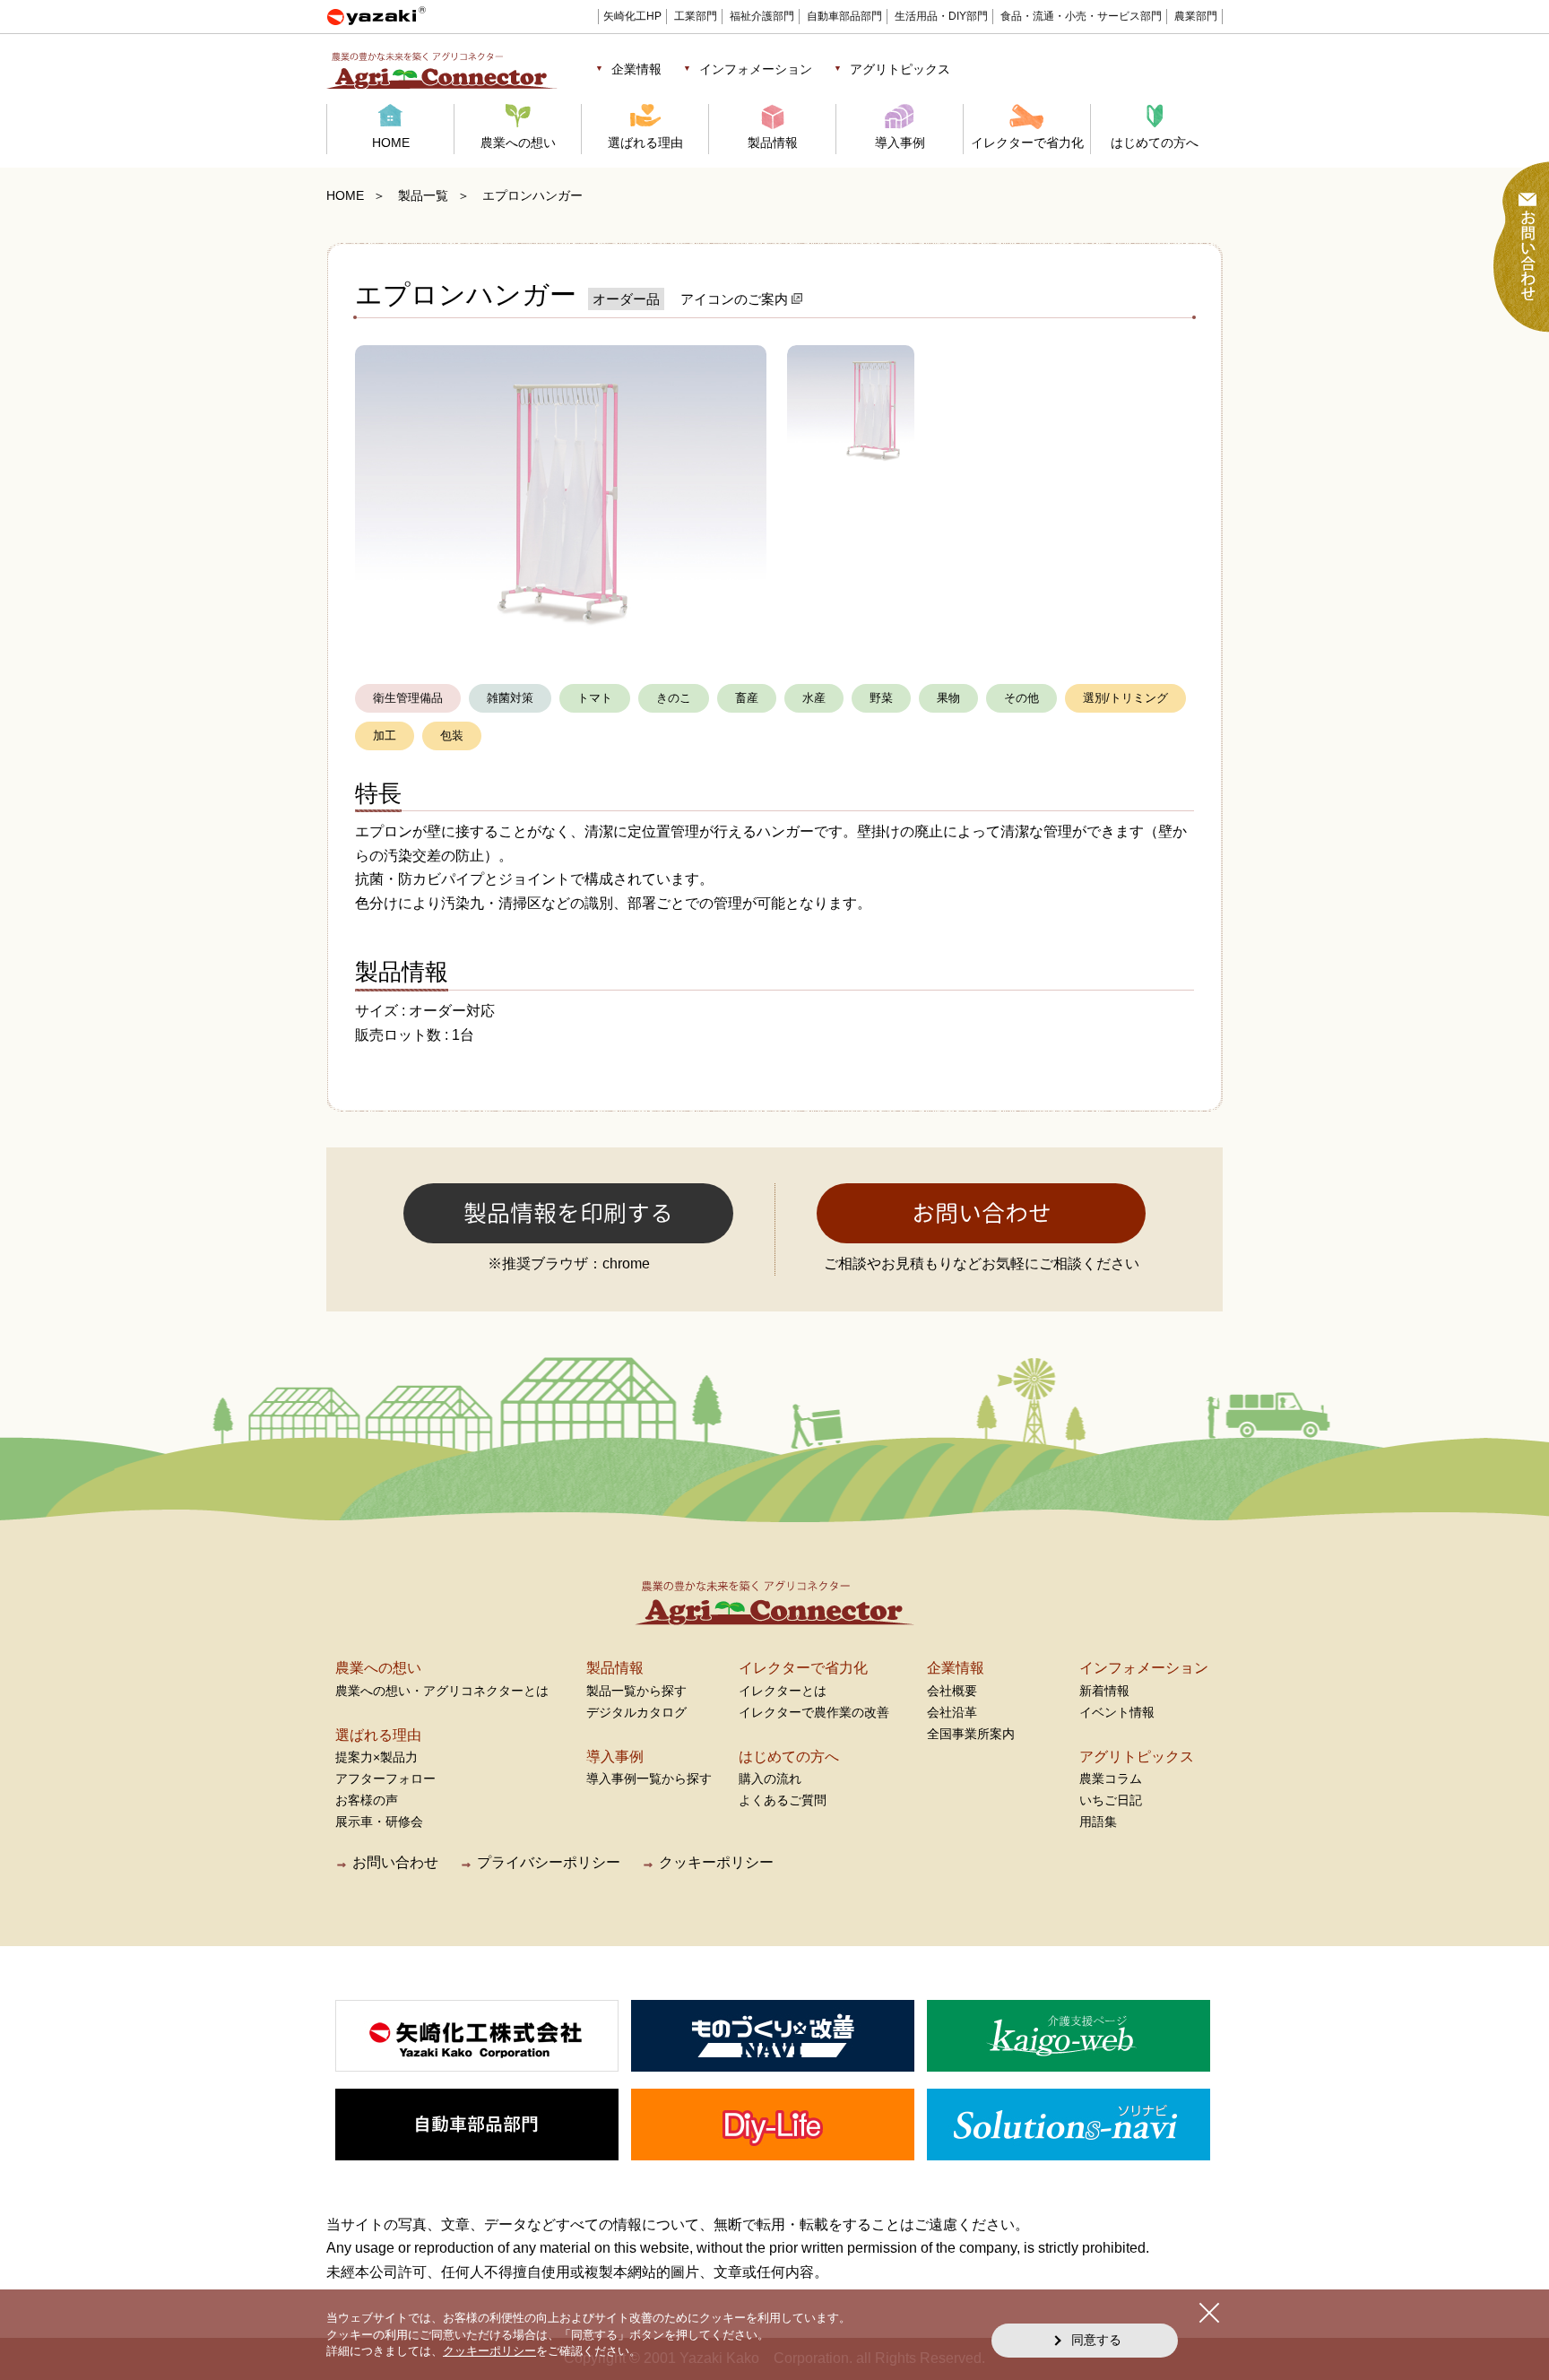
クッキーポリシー (716, 1862)
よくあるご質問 (783, 1800)
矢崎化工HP (632, 16)
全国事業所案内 (971, 1734)
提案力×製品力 (376, 1757)
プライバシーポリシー (549, 1862)
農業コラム (1111, 1779)
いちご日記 (1111, 1800)
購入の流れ (770, 1779)
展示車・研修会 (379, 1822)
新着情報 (1104, 1691)
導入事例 (900, 143)
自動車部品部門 (844, 16)
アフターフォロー (385, 1779)
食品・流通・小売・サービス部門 (1081, 16)
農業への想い (518, 143)
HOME (391, 143)
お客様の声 (367, 1800)
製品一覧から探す (636, 1691)
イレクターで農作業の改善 (814, 1712)
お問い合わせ (982, 1213)
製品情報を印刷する (568, 1213)
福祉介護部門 (762, 16)
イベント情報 (1117, 1712)
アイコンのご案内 (736, 299)
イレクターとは (783, 1691)
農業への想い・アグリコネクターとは (442, 1691)
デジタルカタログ (636, 1712)
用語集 (1098, 1822)
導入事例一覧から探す (649, 1779)
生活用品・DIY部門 (941, 16)
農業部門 (1196, 16)
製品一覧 (423, 195)
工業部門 (696, 16)
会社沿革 (952, 1712)
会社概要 (952, 1691)
